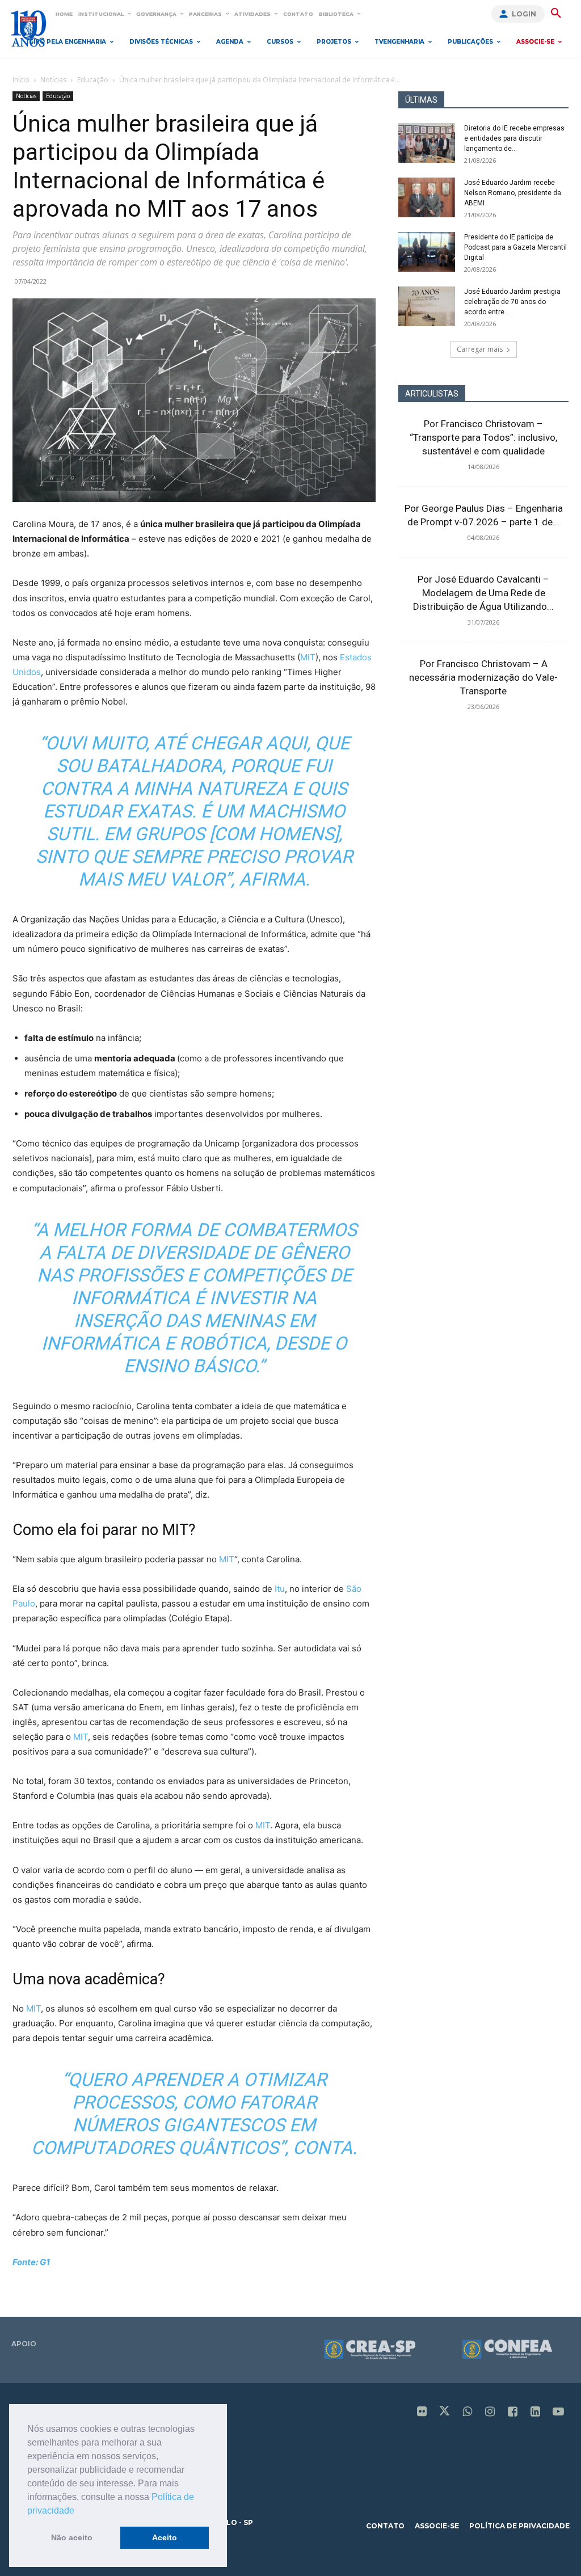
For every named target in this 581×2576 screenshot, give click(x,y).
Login (524, 14)
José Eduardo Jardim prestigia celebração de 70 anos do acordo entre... (512, 302)
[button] (78, 2511)
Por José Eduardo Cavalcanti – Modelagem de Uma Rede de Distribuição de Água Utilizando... (483, 593)
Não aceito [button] (72, 2537)
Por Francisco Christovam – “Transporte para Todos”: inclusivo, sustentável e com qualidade (483, 437)
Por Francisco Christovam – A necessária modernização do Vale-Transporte (483, 677)
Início (21, 80)
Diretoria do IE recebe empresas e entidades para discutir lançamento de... (514, 138)
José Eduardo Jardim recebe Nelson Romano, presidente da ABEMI (513, 193)
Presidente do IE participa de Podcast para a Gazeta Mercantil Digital (515, 247)
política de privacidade (519, 2526)
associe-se (437, 2526)
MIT (175, 1530)
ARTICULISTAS (432, 394)
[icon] (422, 2412)
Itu (280, 1589)
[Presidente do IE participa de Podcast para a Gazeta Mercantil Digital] (427, 252)
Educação (93, 80)
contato (385, 2526)
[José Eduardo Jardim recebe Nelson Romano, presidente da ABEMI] (427, 197)
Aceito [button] (165, 2537)
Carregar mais (480, 349)
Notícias (53, 80)
